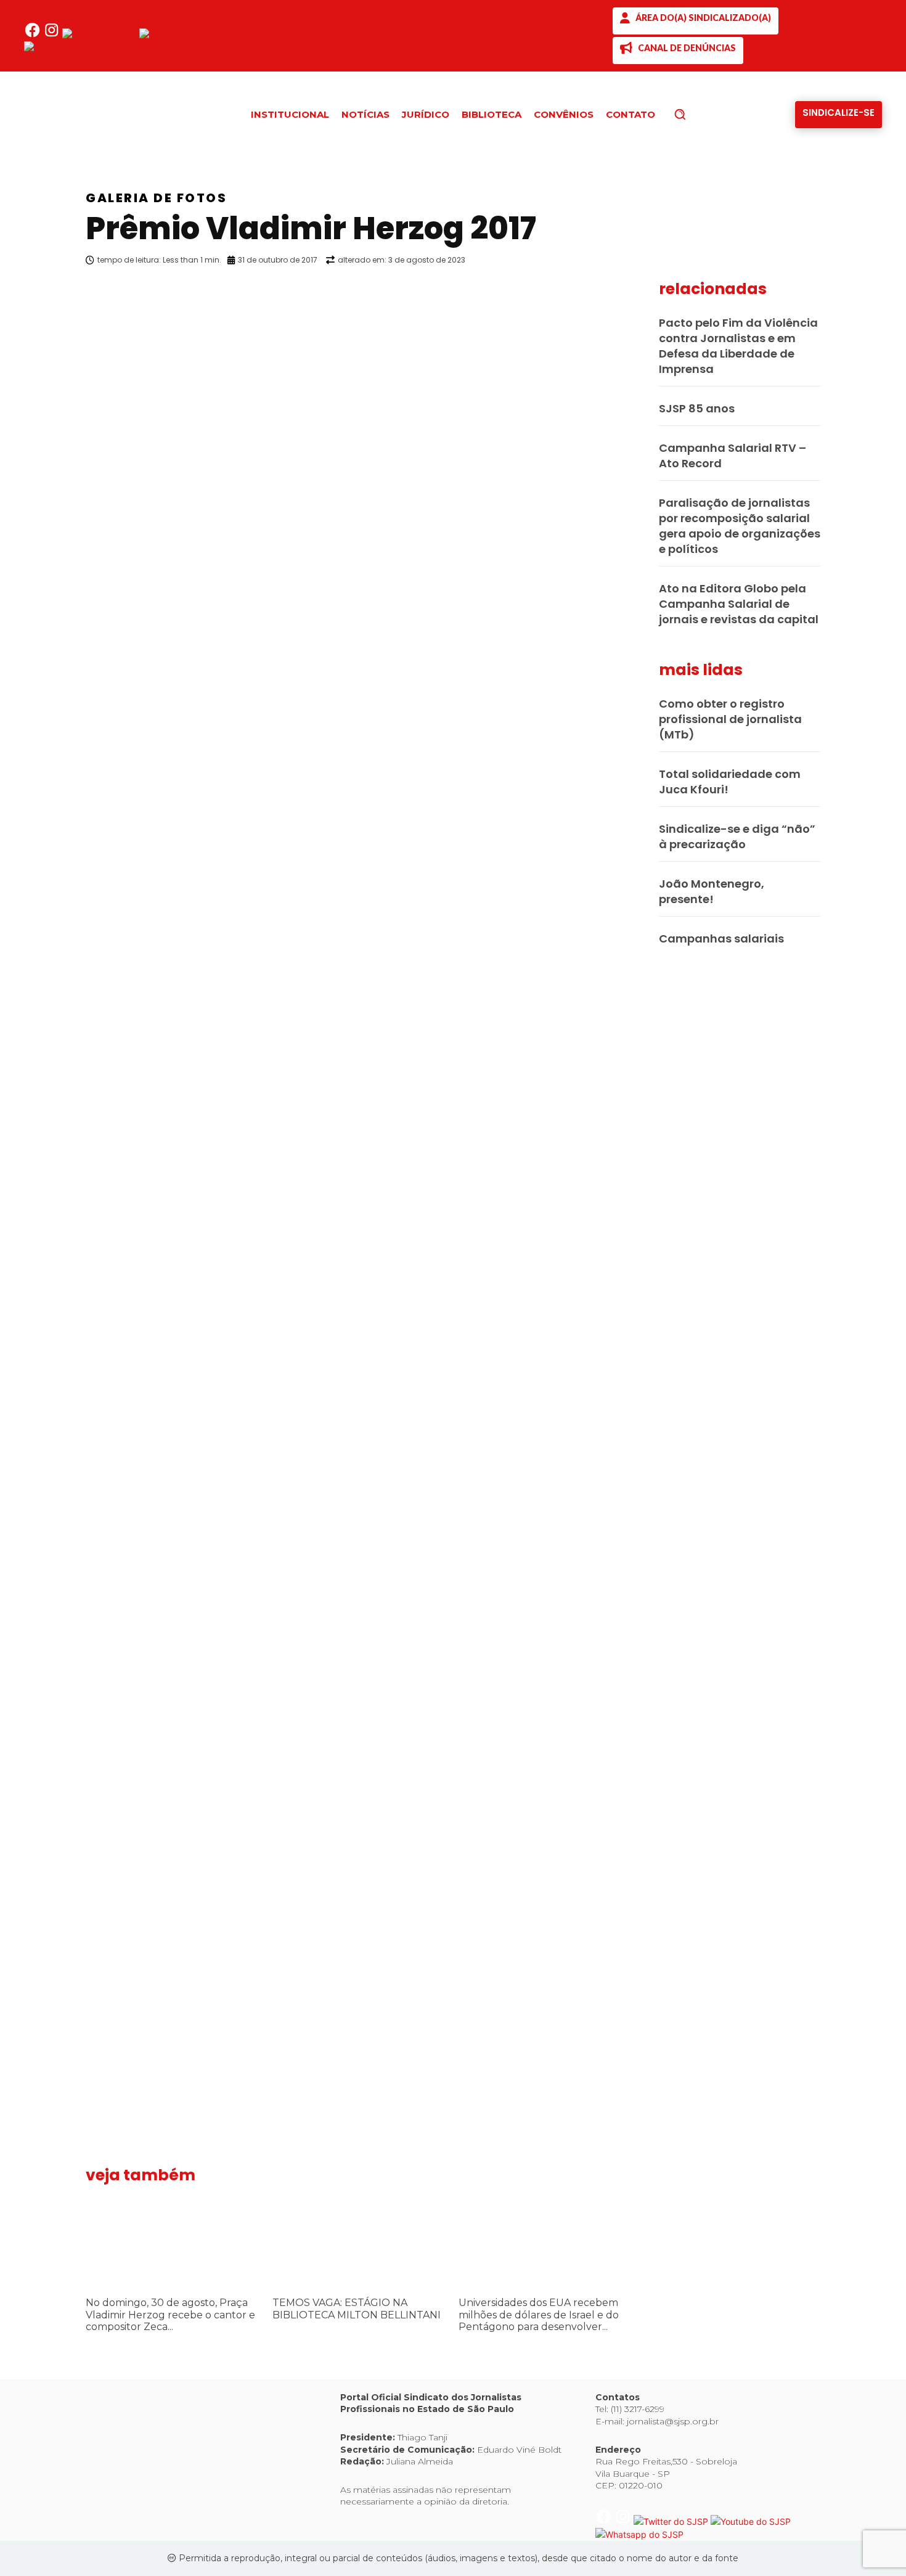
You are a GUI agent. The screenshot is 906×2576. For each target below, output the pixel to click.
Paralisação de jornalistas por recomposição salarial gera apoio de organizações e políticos (740, 526)
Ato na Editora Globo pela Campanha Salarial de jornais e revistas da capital (739, 604)
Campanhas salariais (721, 938)
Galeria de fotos (156, 198)
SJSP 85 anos (697, 408)
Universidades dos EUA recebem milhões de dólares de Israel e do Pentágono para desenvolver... (539, 2314)
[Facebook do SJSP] (34, 35)
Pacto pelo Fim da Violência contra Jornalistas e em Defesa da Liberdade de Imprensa (738, 346)
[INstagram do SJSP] (53, 35)
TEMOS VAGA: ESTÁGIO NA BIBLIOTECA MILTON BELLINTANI (357, 2308)
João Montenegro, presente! (712, 891)
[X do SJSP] (101, 35)
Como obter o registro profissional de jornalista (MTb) (730, 719)
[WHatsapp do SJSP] (68, 48)
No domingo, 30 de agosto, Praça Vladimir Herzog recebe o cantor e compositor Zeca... (170, 2314)
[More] (641, 292)
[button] (701, 114)
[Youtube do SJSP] (179, 35)
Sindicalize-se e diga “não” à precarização (737, 836)
